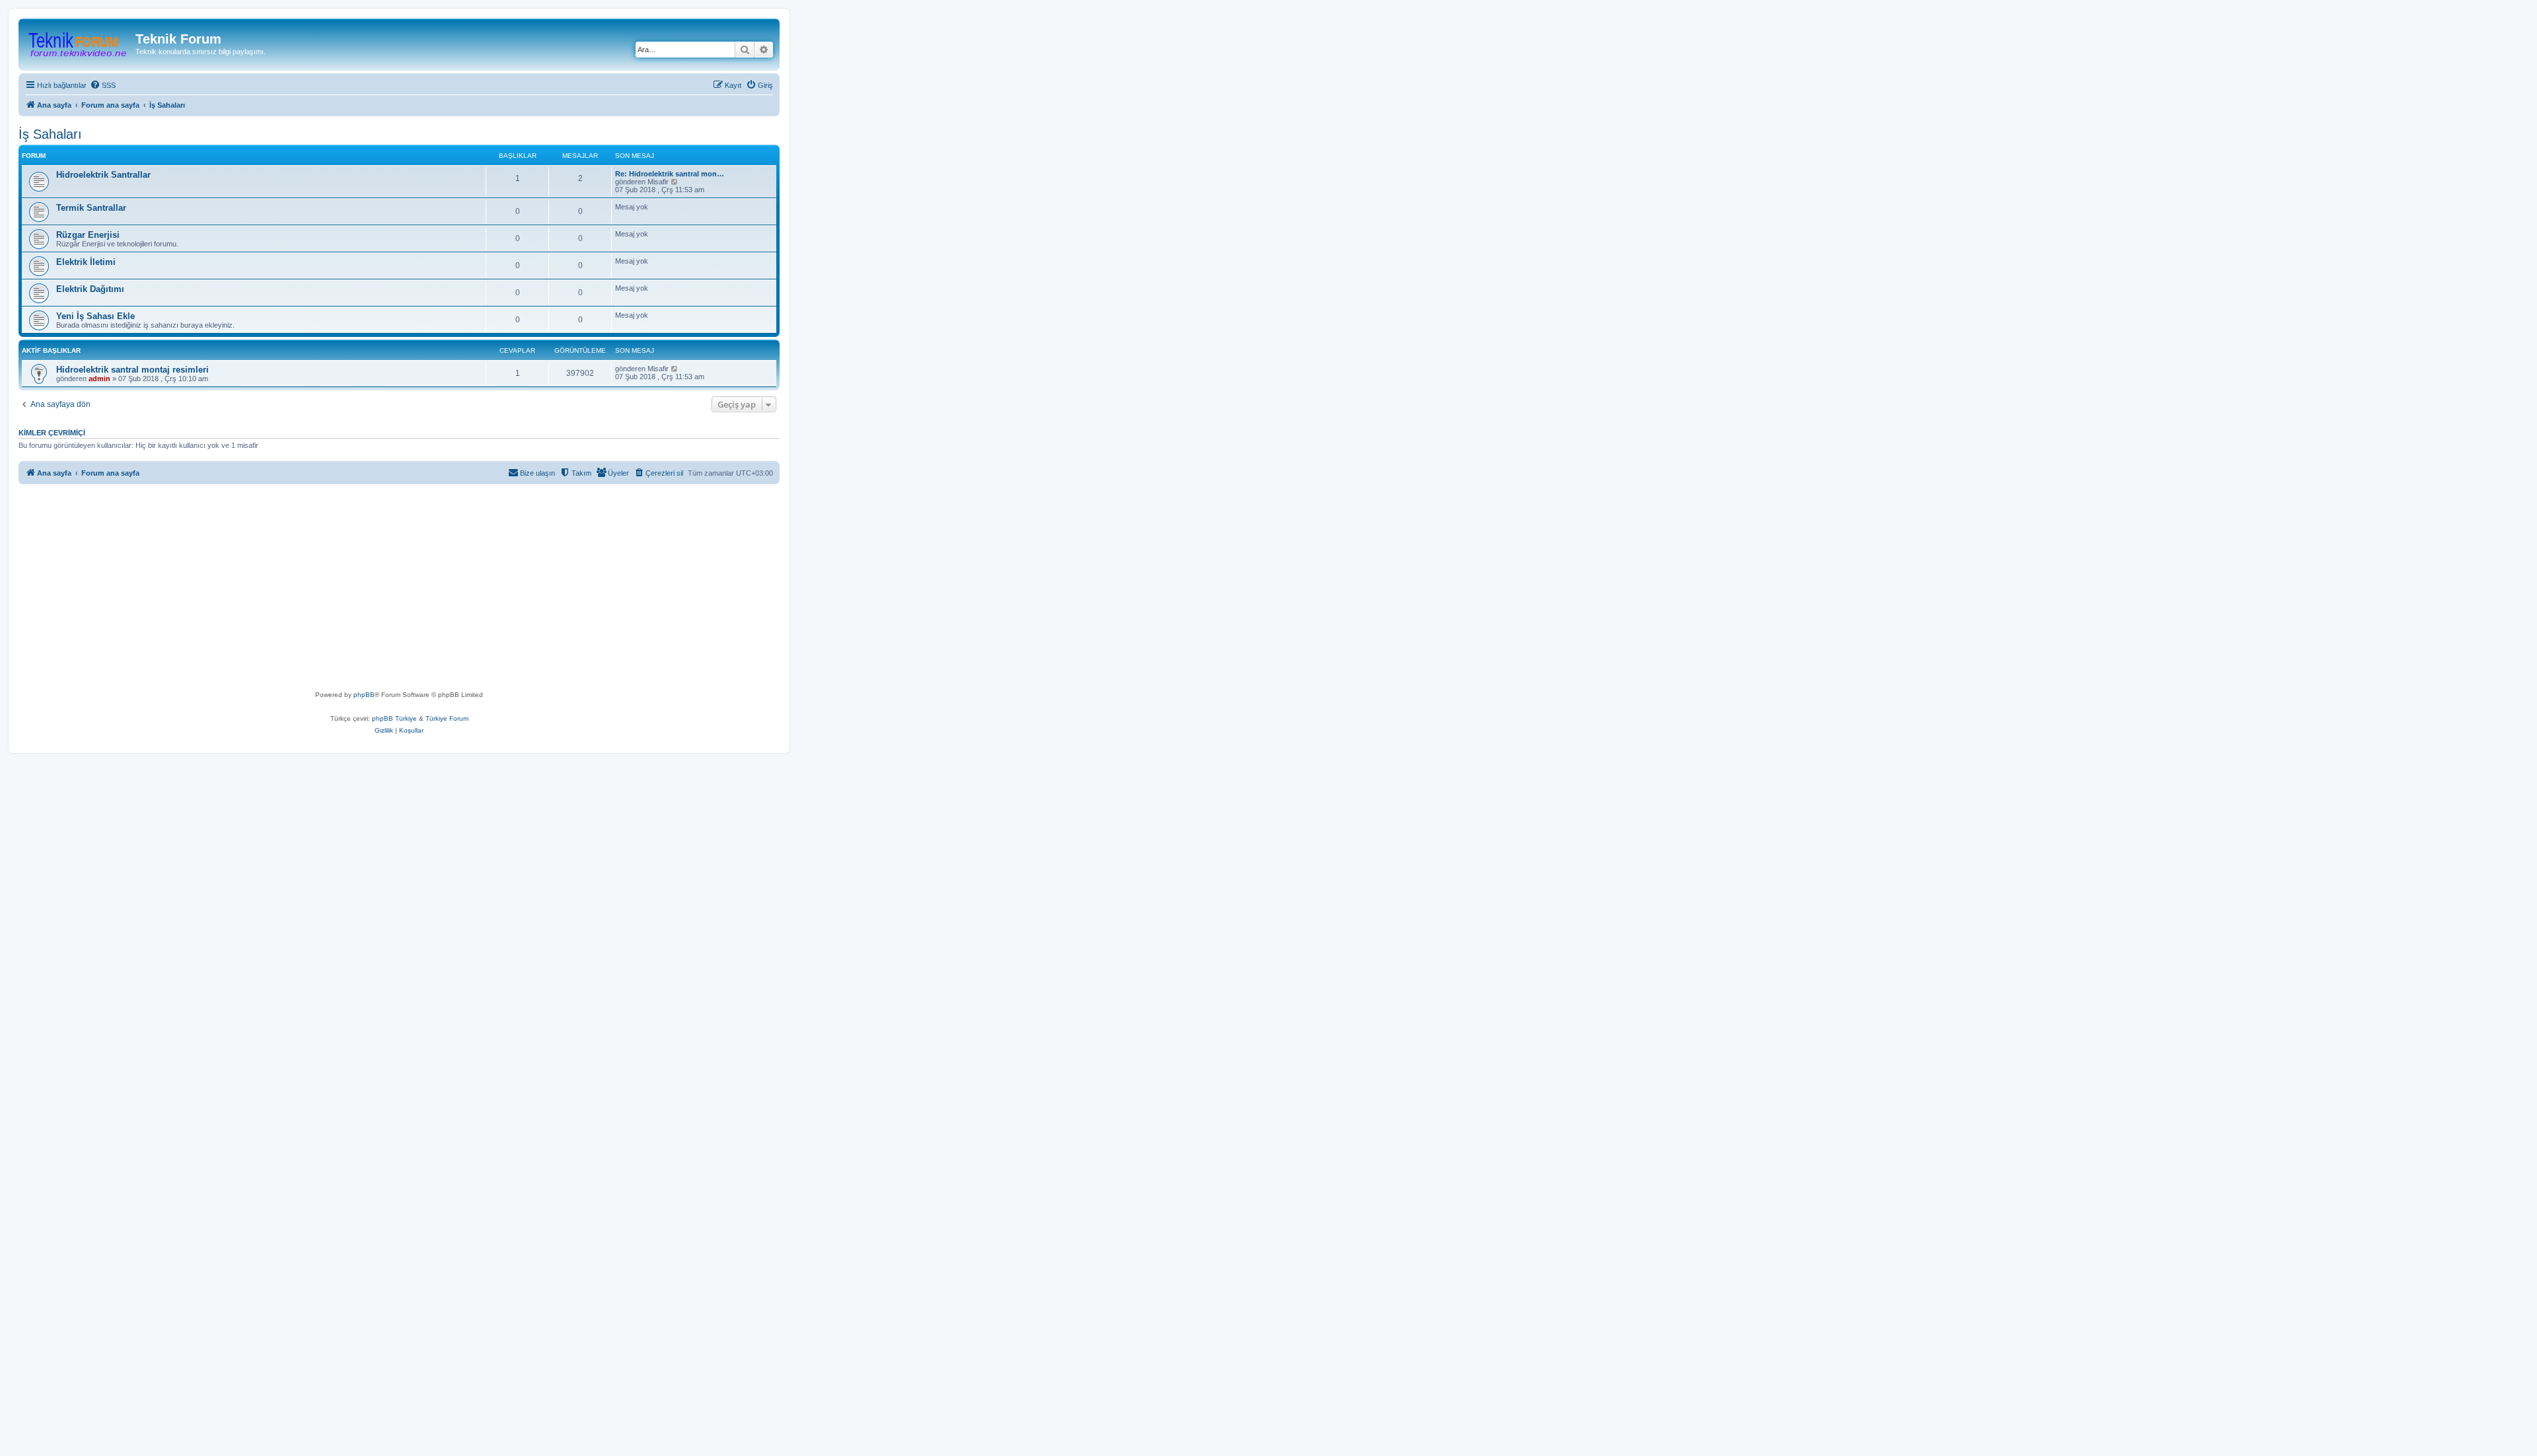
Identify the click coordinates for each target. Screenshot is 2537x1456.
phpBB (364, 695)
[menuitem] (103, 85)
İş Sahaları (50, 134)
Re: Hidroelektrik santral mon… (670, 174)
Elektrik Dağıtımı (90, 289)
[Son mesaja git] (675, 369)
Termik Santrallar (91, 208)
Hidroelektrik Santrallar (103, 175)
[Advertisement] (422, 590)
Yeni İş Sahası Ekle (95, 316)
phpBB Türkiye (394, 718)
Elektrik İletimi (86, 262)
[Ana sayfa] (79, 43)
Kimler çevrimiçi (52, 433)
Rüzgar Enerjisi (88, 235)
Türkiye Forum (447, 718)
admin (99, 379)
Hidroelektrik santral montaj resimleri (132, 370)
